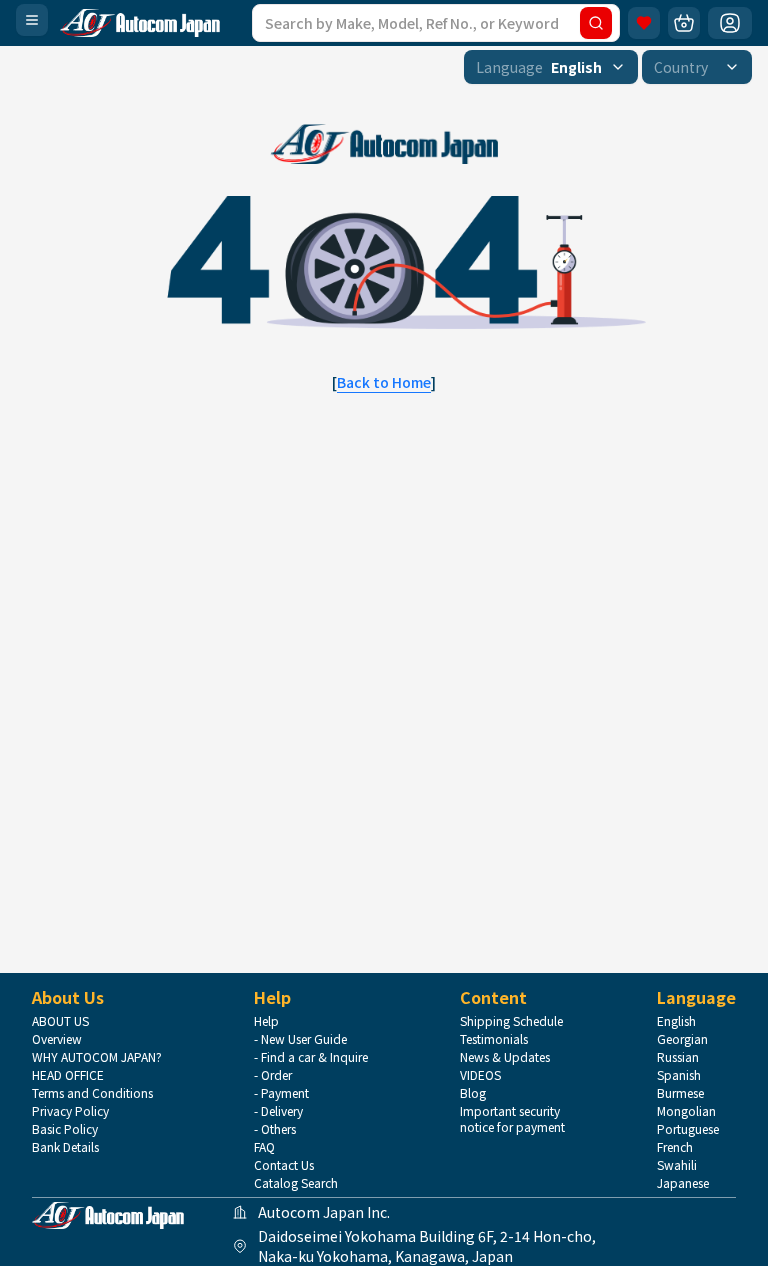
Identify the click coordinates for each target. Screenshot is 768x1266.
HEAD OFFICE (68, 1075)
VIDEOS (480, 1075)
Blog (473, 1093)
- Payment (281, 1093)
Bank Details (65, 1147)
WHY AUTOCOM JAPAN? (97, 1057)
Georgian (682, 1039)
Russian (678, 1057)
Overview (57, 1039)
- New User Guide (300, 1039)
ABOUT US (60, 1021)
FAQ (264, 1147)
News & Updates (505, 1057)
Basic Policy (65, 1129)
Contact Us (284, 1165)
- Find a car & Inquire (311, 1057)
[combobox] (551, 67)
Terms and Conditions (92, 1093)
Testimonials (494, 1039)
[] (384, 382)
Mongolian (686, 1111)
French (675, 1147)
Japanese (683, 1183)
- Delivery (278, 1111)
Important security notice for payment (512, 1119)
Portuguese (688, 1129)
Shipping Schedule (511, 1021)
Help (266, 1021)
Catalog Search (296, 1183)
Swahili (677, 1165)
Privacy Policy (70, 1111)
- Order (273, 1075)
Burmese (680, 1093)
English (676, 1021)
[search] (596, 23)
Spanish (679, 1075)
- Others (275, 1129)
